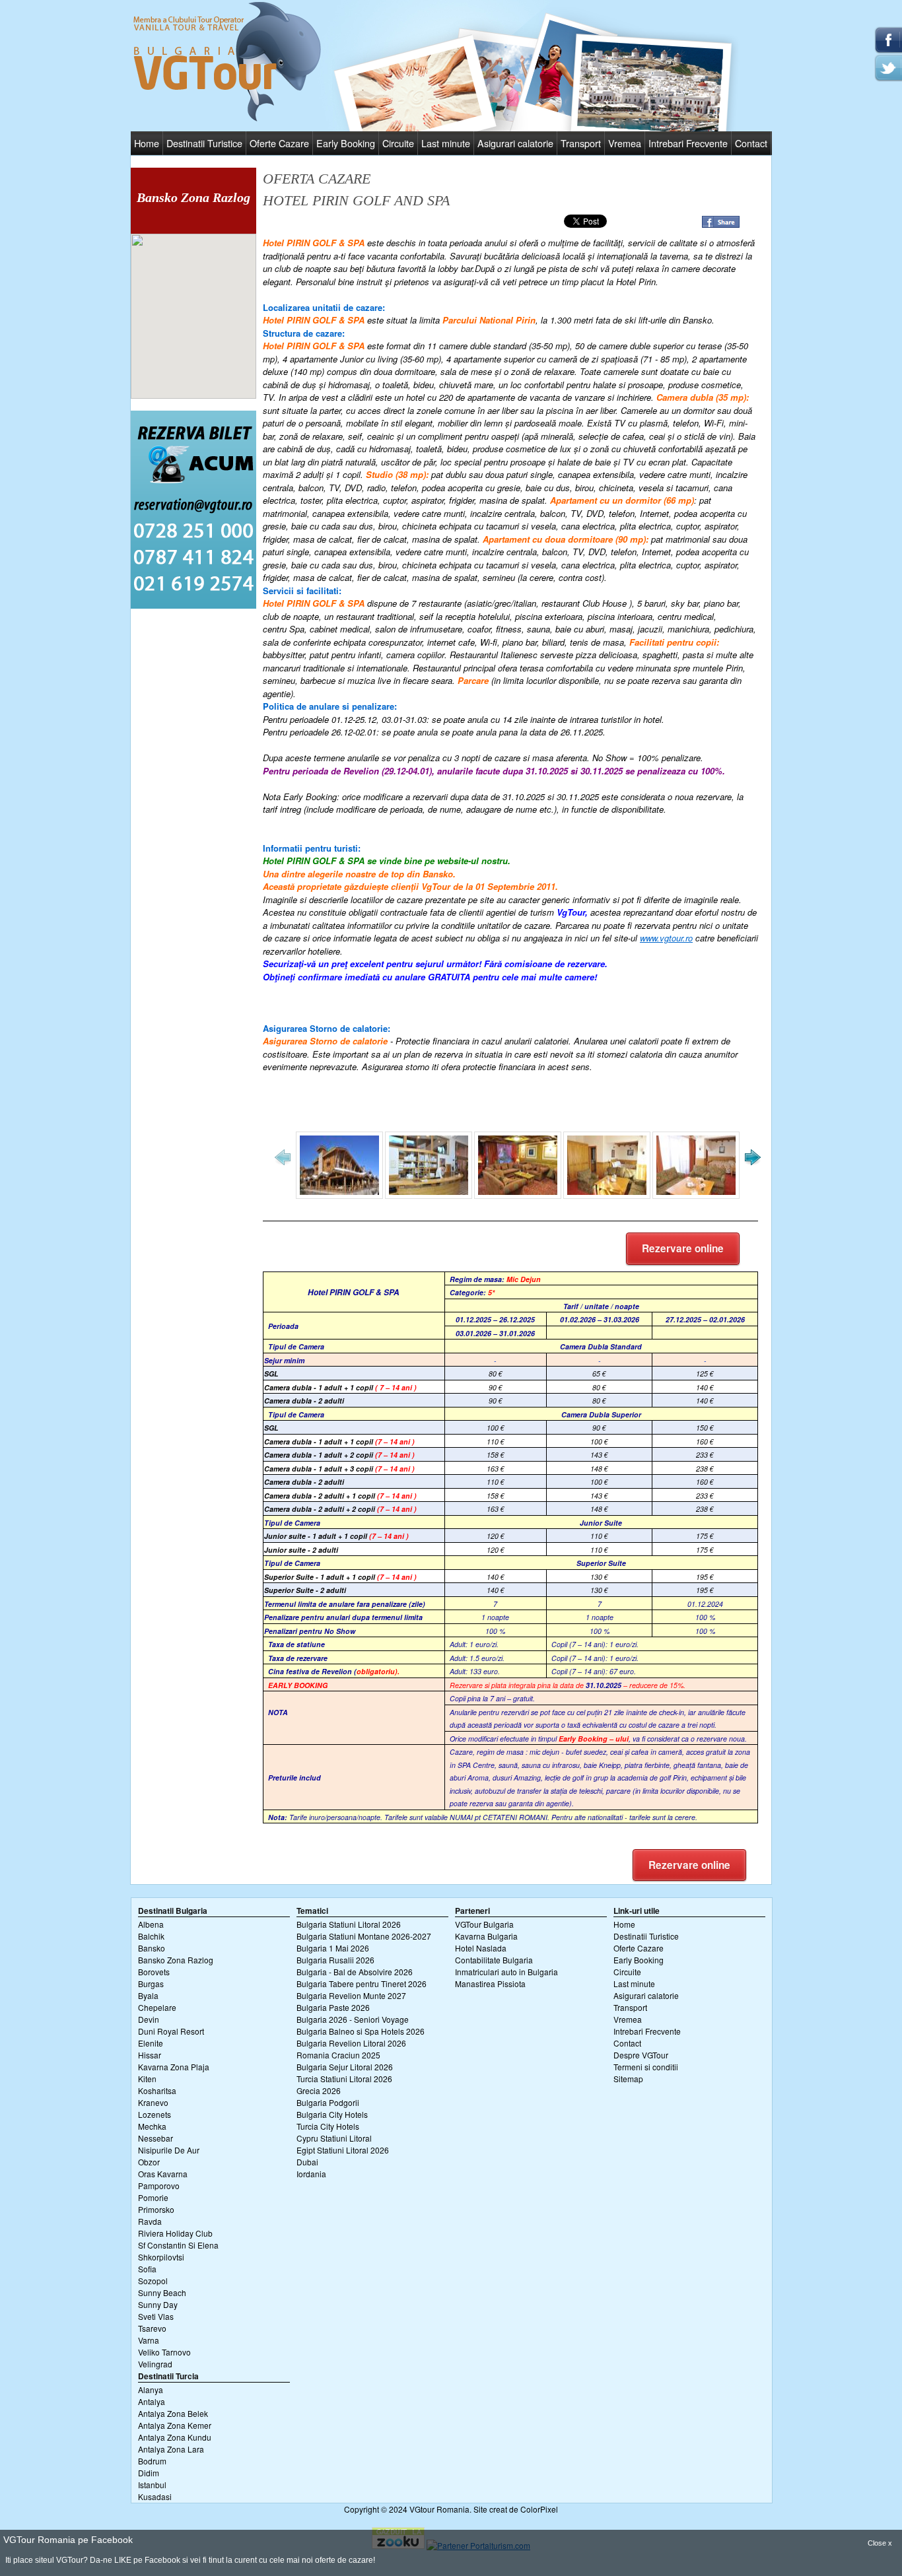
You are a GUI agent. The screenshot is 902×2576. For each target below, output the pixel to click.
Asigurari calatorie (515, 143)
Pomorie (153, 2197)
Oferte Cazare (279, 143)
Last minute (446, 143)
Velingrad (155, 2364)
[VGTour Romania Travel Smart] (227, 119)
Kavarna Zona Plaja (174, 2067)
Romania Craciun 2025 (338, 2055)
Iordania (311, 2174)
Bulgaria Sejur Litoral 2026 (345, 2067)
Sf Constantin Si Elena (178, 2245)
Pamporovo (159, 2186)
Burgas (151, 1983)
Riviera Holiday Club (175, 2233)
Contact (751, 143)
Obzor (149, 2162)
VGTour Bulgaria (484, 1924)
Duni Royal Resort (171, 2031)
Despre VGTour (641, 2055)
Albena (151, 1924)
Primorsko (156, 2209)
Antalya (152, 2401)
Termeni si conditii (646, 2067)
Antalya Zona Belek (173, 2413)
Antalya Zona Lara (171, 2449)
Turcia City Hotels (328, 2126)
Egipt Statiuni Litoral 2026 (343, 2150)
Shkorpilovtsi (161, 2257)
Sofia (147, 2269)
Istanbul (152, 2485)
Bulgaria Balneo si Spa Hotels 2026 (361, 2031)
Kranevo (153, 2102)
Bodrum (152, 2461)
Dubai (307, 2162)
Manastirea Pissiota (490, 1983)
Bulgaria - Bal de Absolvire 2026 (355, 1972)
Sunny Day (158, 2304)
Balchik (151, 1936)
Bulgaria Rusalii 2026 (335, 1960)
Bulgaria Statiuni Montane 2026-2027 (364, 1936)
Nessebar (156, 2138)
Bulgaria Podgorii (328, 2102)
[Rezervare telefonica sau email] (193, 605)
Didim (149, 2473)
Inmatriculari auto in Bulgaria (506, 1972)
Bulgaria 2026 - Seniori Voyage (353, 2019)
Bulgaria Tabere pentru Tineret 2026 (362, 1983)
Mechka (152, 2126)
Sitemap (628, 2079)
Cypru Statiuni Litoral (334, 2138)
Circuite (398, 143)
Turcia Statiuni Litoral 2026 (344, 2079)
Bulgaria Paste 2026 (333, 2007)
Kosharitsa (157, 2090)
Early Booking (346, 143)
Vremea (625, 143)
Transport (581, 143)
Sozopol (153, 2281)
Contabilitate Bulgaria (494, 1960)
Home (147, 143)
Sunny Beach (162, 2292)
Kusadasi (155, 2496)
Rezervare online (683, 1248)
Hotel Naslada (481, 1948)
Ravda (150, 2221)
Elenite (151, 2043)
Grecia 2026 (319, 2090)
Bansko (152, 1948)
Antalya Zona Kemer (175, 2425)
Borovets (154, 1972)
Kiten (147, 2079)
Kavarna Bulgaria (486, 1936)
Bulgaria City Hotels (332, 2114)
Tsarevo (152, 2328)
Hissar (150, 2055)
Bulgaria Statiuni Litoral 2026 (349, 1924)
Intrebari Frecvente (688, 143)
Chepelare (157, 2007)
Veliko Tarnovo (164, 2352)
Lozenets (155, 2114)
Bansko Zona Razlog (176, 1960)
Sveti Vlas (156, 2316)
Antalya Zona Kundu (175, 2437)
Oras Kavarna (163, 2174)
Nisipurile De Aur (169, 2150)
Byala (148, 1995)
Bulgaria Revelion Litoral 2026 (351, 2043)
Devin (149, 2019)
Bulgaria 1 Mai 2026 (333, 1948)
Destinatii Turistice (204, 143)
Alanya (151, 2390)
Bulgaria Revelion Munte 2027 (351, 1995)
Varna (149, 2340)
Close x (880, 2543)
